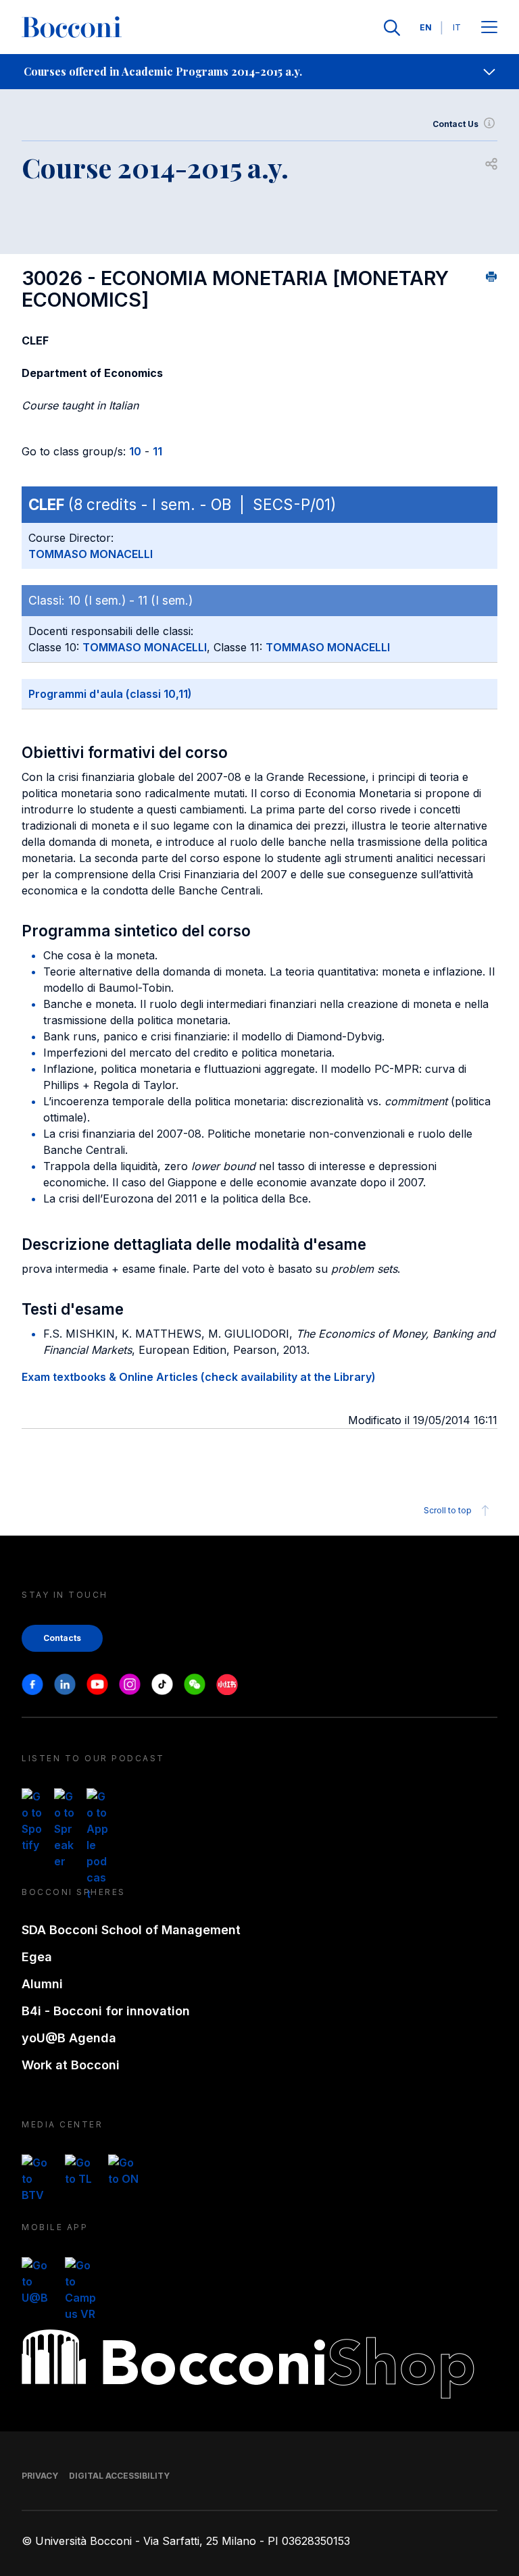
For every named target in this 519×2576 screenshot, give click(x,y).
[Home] (72, 28)
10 (135, 451)
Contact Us (455, 124)
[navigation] (259, 72)
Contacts (62, 1638)
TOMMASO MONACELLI (91, 554)
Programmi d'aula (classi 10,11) (110, 694)
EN (426, 27)
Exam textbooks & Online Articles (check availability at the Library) (199, 1377)
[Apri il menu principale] (489, 28)
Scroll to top (448, 1510)
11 (157, 451)
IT (457, 27)
